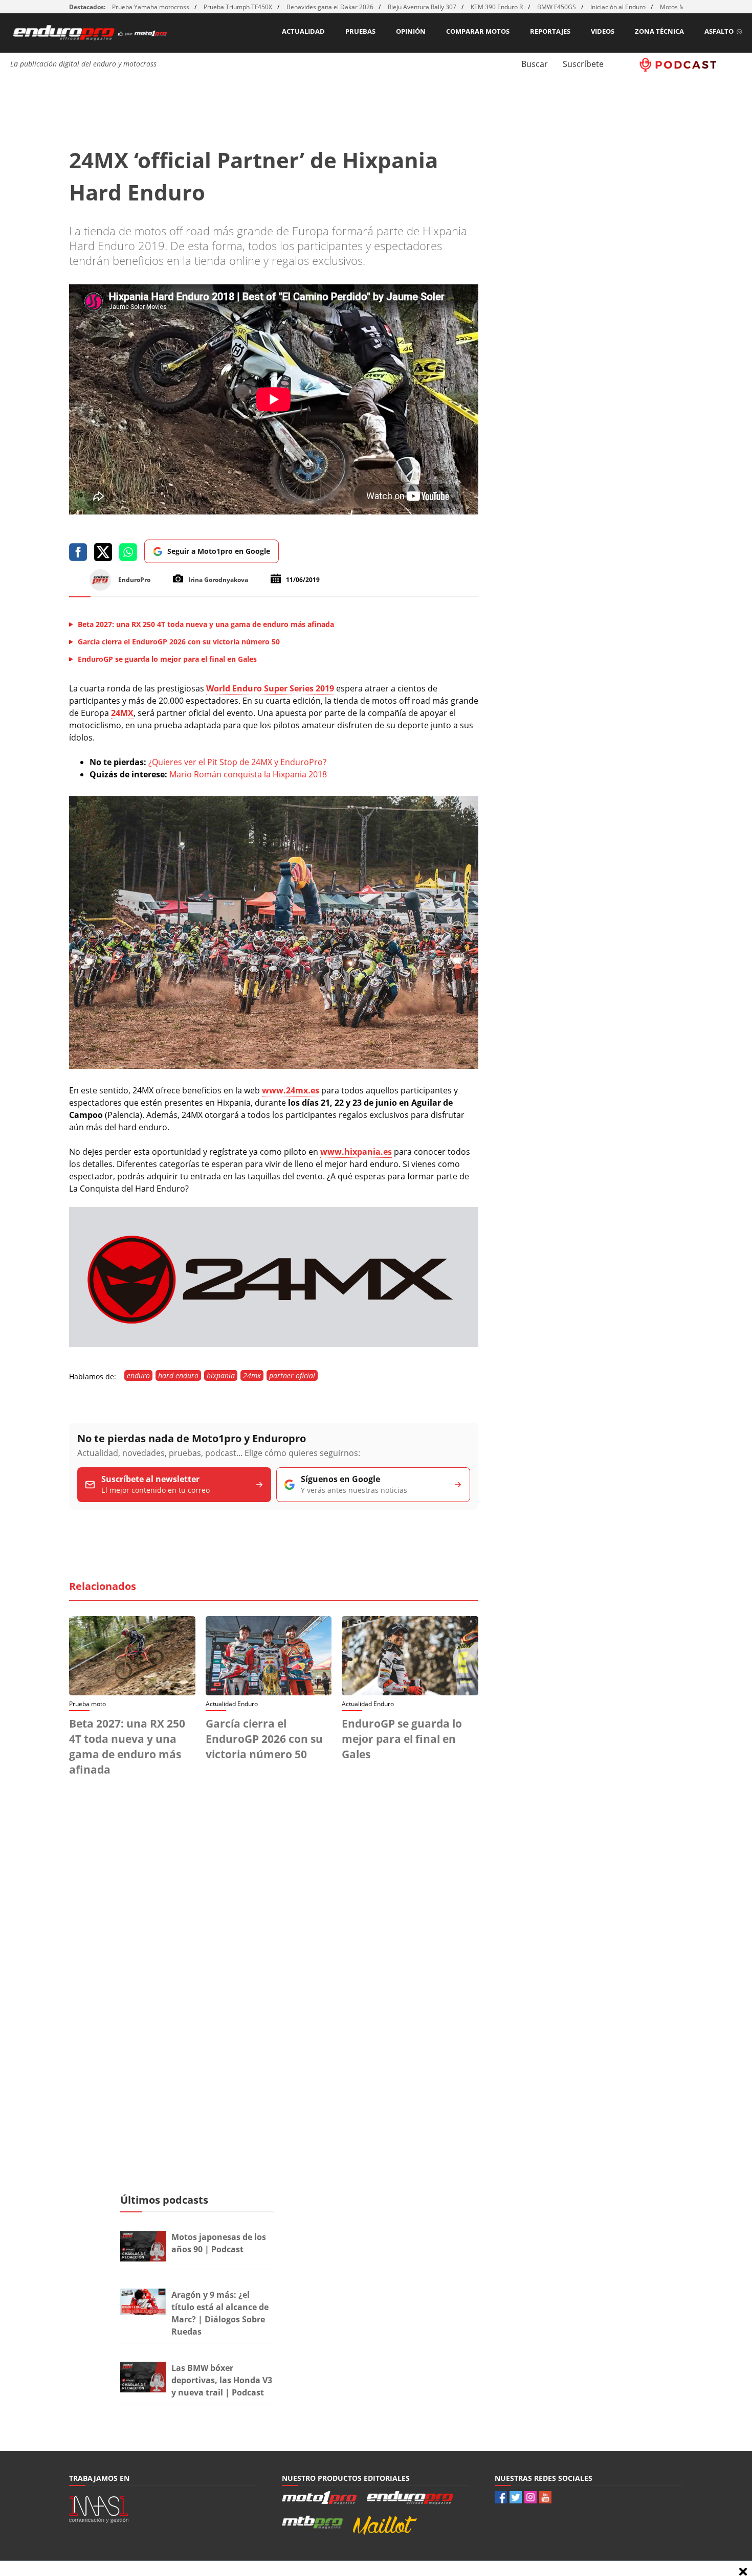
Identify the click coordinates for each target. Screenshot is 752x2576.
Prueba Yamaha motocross (151, 7)
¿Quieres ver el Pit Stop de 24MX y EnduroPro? (237, 762)
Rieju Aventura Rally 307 (422, 7)
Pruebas (360, 31)
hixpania (221, 1375)
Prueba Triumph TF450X (238, 7)
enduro (138, 1375)
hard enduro (178, 1375)
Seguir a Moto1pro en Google (219, 551)
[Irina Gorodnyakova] (274, 1066)
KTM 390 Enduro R (497, 7)
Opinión (411, 31)
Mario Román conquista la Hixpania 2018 (248, 774)
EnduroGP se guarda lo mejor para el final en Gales (402, 1739)
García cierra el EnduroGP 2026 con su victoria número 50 (264, 1739)
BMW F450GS (557, 7)
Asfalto (719, 31)
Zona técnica (659, 31)
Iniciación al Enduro (618, 7)
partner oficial (292, 1375)
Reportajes (550, 31)
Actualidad (303, 31)
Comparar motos (478, 31)
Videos (603, 31)
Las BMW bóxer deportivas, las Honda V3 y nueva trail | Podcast (222, 2380)
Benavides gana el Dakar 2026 (330, 7)
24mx (252, 1375)
